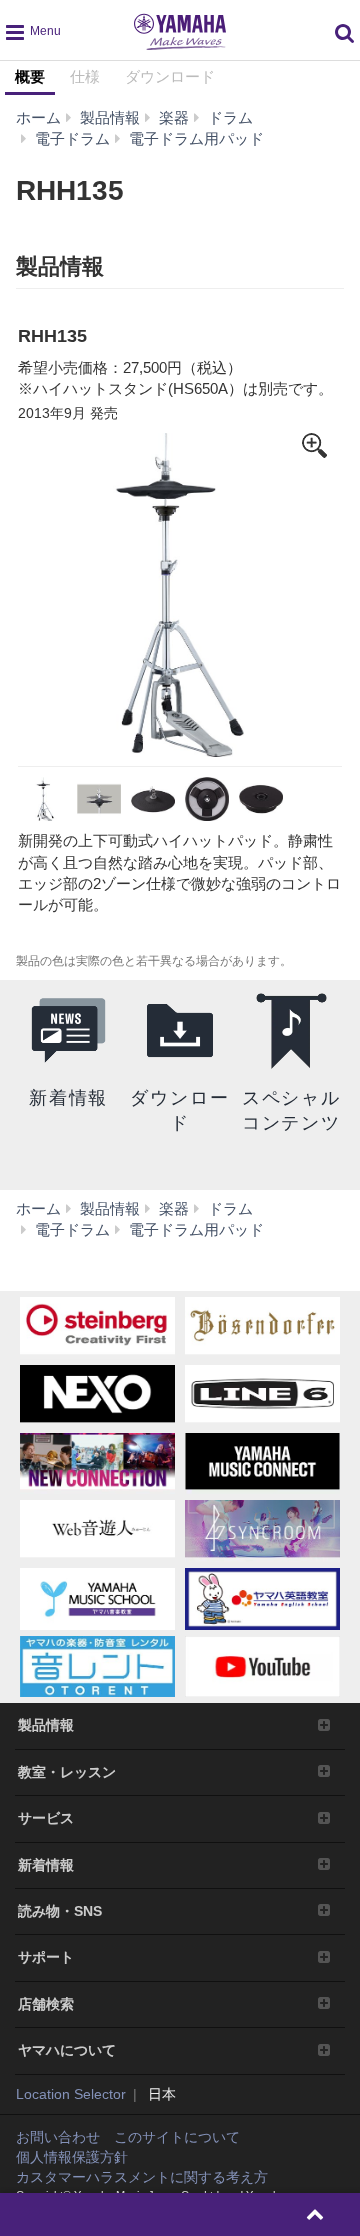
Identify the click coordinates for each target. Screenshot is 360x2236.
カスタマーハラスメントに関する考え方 (142, 2177)
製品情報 (46, 1725)
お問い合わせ (58, 2137)
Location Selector (71, 2094)
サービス (46, 1818)
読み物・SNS (60, 1911)
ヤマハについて (67, 2050)
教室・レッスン (67, 1772)
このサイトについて (177, 2137)
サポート (46, 1957)
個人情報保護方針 (72, 2157)
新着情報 (46, 1865)
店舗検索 (46, 2004)
